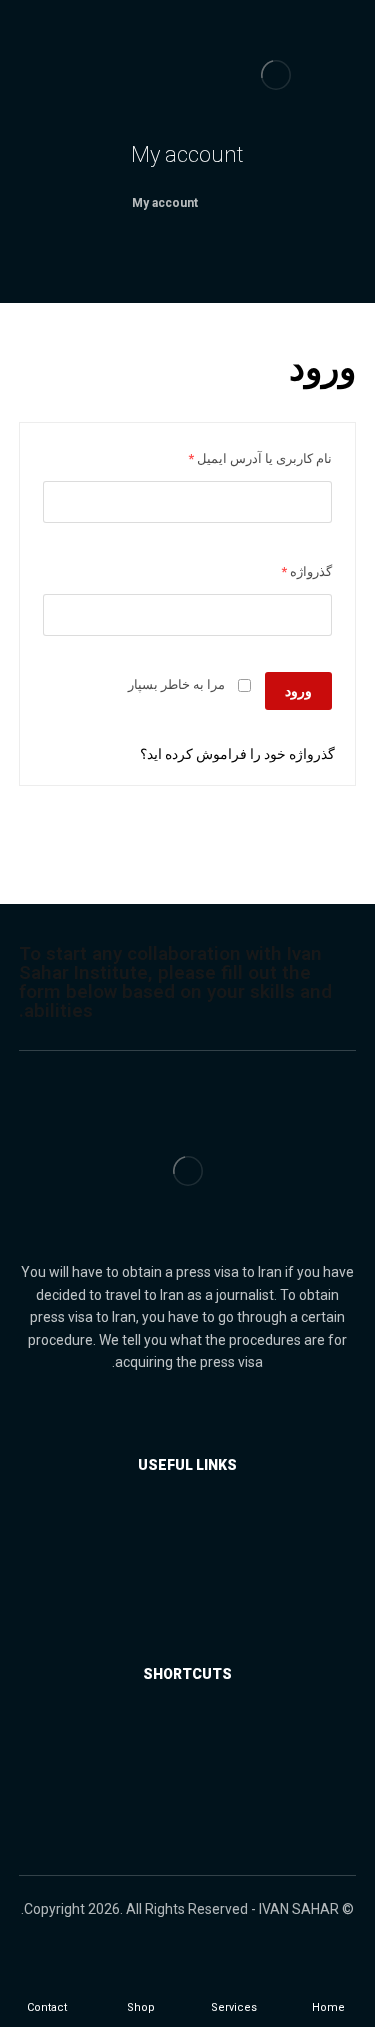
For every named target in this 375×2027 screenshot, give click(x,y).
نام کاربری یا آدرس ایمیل (260, 458)
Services (176, 1530)
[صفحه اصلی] (238, 203)
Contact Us (176, 1800)
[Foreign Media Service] (276, 75)
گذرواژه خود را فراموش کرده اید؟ (237, 754)
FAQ (176, 1770)
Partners (176, 1560)
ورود (298, 691)
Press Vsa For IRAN (176, 1590)
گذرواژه (306, 571)
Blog (176, 1620)
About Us (176, 1740)
